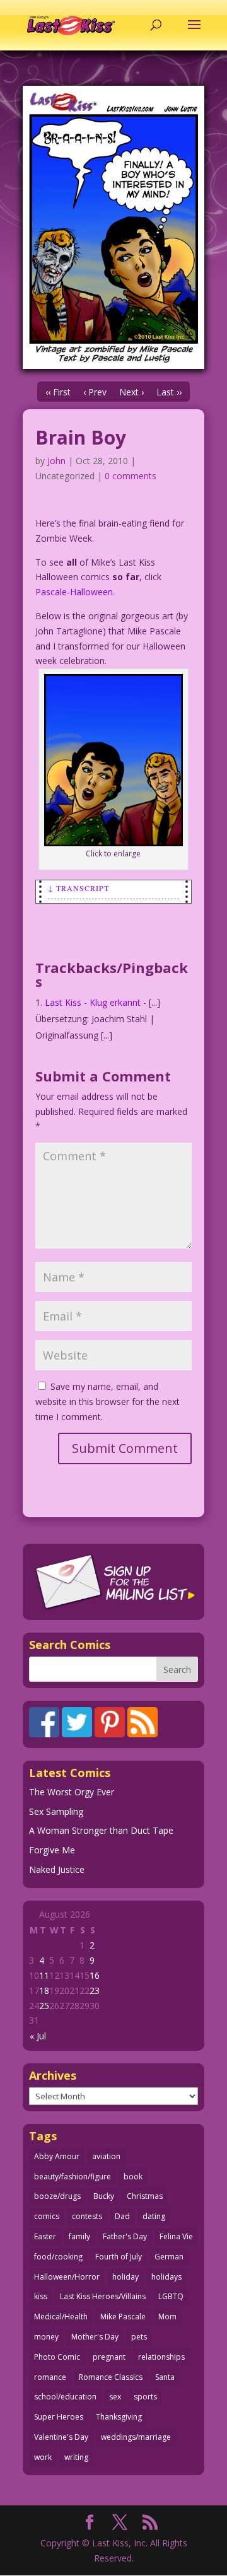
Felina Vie (176, 2236)
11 (44, 1975)
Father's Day (125, 2236)
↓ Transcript (79, 888)
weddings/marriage (136, 2437)
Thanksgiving (119, 2417)
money (46, 2337)
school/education (65, 2397)
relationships (161, 2357)
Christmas (145, 2196)
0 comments (131, 476)
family (79, 2236)
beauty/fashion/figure (73, 2177)
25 (44, 2006)
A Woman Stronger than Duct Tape (101, 1830)
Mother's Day (95, 2337)
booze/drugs (57, 2196)
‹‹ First (58, 392)
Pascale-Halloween (74, 592)
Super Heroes (59, 2417)
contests (87, 2216)
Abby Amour (57, 2156)
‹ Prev (95, 392)
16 (95, 1975)
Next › (131, 392)
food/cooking (58, 2257)
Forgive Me (52, 1850)
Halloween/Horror (67, 2277)
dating (154, 2216)
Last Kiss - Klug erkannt (93, 1002)
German (169, 2257)
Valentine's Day (61, 2437)
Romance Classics (111, 2377)
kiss (41, 2296)
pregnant (109, 2357)
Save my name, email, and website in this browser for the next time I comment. (108, 1402)
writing (76, 2457)
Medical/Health (61, 2317)
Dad (122, 2216)
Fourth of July (119, 2257)
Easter (45, 2236)
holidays (166, 2277)
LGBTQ (171, 2296)
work (43, 2457)
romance (50, 2377)
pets (139, 2337)
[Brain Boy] (113, 227)
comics (47, 2216)
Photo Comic (57, 2357)
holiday (125, 2277)
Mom (167, 2317)
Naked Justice (57, 1869)
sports (145, 2397)
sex (115, 2397)
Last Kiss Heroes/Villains (103, 2296)
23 (95, 1990)
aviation (106, 2156)
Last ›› (169, 392)
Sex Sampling (56, 1811)
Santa (165, 2377)
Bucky (104, 2196)
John (56, 461)
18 (44, 1990)
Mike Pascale (123, 2317)
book (133, 2177)
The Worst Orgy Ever (72, 1792)
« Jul (38, 2036)
